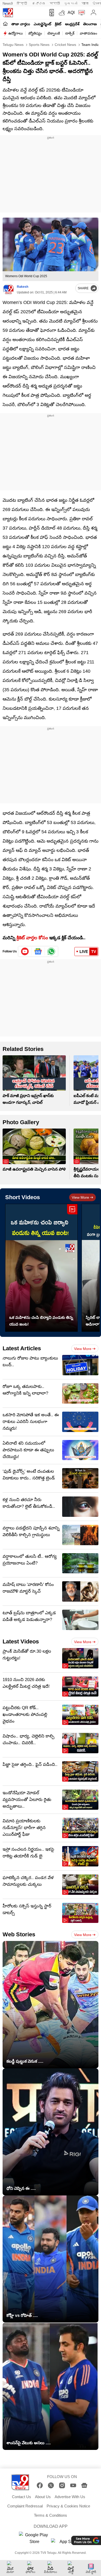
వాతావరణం (88, 33)
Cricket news (65, 45)
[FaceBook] (40, 2485)
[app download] (51, 13)
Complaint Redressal (25, 2506)
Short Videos (23, 1197)
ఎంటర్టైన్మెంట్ (42, 24)
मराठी (55, 3)
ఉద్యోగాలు (16, 33)
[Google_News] (38, 951)
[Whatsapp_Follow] (51, 951)
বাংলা (85, 3)
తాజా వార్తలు (21, 24)
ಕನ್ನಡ (39, 3)
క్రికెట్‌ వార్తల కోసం (32, 938)
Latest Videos (21, 1641)
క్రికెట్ (58, 24)
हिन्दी (22, 3)
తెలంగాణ (90, 24)
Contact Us (21, 2497)
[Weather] (61, 13)
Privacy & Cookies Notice (68, 2506)
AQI (71, 13)
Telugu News (13, 45)
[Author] (8, 289)
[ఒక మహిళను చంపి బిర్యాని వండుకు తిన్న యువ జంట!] (41, 1268)
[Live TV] (80, 13)
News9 (8, 3)
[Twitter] (51, 2485)
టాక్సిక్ (70, 33)
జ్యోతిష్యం (35, 33)
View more (80, 1197)
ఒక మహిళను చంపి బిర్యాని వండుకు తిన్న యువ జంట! (41, 1321)
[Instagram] (62, 2485)
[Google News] (84, 2485)
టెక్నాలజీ (54, 33)
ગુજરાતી (71, 3)
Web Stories (19, 1934)
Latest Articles (22, 1348)
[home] (5, 24)
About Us (43, 2497)
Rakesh (23, 287)
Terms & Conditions (51, 2515)
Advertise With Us (70, 2497)
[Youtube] (25, 951)
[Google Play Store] (34, 2538)
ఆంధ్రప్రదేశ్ (72, 24)
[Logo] (8, 13)
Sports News (39, 45)
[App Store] (67, 2543)
